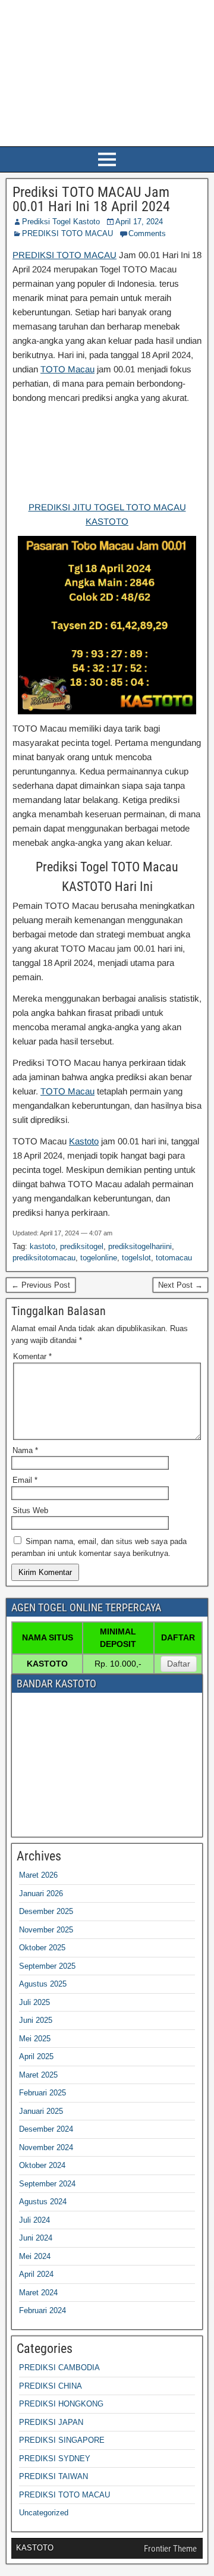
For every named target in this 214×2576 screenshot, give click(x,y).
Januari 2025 (41, 2111)
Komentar (32, 1356)
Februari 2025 (43, 2093)
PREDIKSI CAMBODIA (59, 2368)
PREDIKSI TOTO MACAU (67, 233)
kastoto (43, 1246)
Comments (147, 233)
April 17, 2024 (139, 222)
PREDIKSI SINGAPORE (62, 2440)
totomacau (174, 1258)
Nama (25, 1450)
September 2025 (47, 1966)
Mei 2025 (35, 2039)
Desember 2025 (46, 1911)
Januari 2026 (41, 1893)
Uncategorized (44, 2513)
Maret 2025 (38, 2075)
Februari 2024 (43, 2310)
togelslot (136, 1258)
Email (25, 1480)
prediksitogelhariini (140, 1246)
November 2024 (46, 2147)
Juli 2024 (34, 2220)
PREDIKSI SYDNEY (55, 2459)
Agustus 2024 (43, 2202)
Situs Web (30, 1510)
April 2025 (36, 2056)
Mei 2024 (35, 2256)
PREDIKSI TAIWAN (53, 2476)
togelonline (99, 1258)
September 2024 (47, 2184)
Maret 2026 (38, 1875)
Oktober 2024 (42, 2165)
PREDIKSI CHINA (51, 2386)
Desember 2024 (46, 2129)
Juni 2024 (36, 2238)
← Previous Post (41, 1285)
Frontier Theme (170, 2549)
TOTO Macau (67, 369)
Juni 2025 (36, 2020)
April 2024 (36, 2274)
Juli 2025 (34, 2002)
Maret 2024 (38, 2293)
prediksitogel (82, 1246)
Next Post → (180, 1285)
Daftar (179, 1664)
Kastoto (84, 1141)
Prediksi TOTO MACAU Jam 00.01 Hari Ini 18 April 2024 (91, 199)
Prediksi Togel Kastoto (61, 222)
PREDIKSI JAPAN (51, 2422)
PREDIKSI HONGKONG (61, 2404)
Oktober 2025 (42, 1948)
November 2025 (46, 1930)
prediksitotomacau (44, 1258)
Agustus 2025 (43, 1984)
